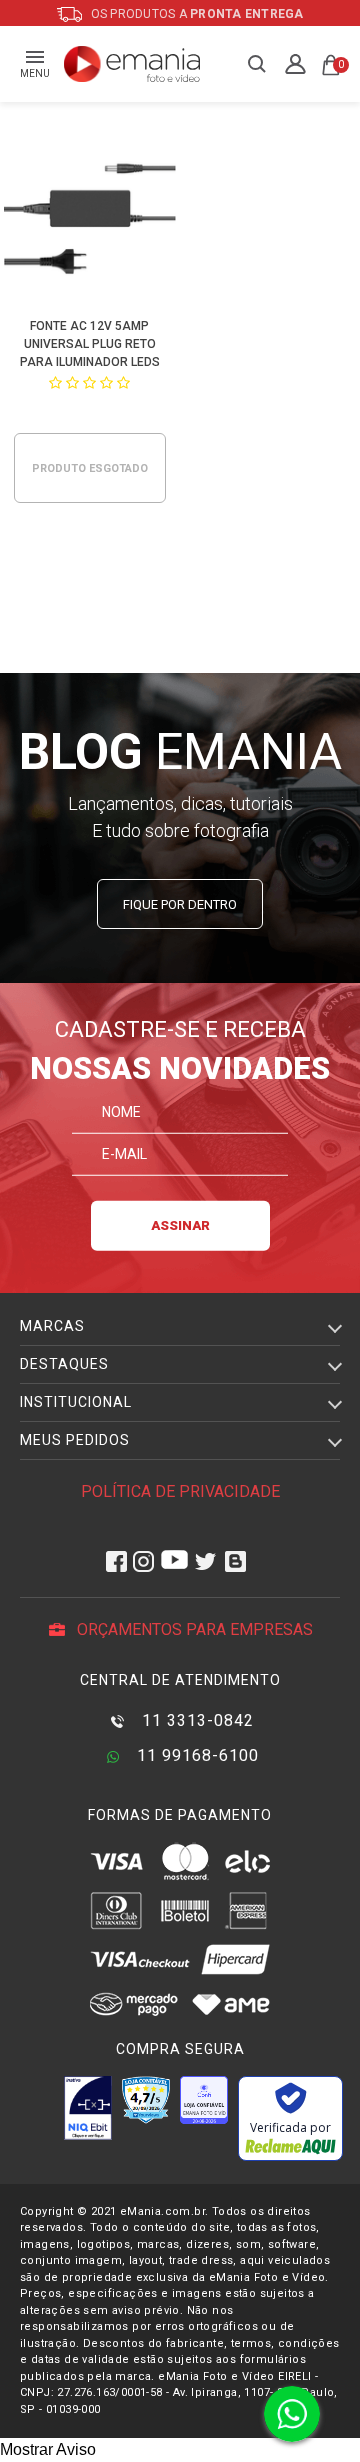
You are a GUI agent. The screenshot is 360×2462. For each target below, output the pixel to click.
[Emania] (132, 64)
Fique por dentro (180, 904)
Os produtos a (196, 14)
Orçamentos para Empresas (193, 1629)
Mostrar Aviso (48, 2449)
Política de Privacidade (180, 1491)
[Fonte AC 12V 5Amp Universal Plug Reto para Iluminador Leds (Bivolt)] (90, 217)
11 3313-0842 (195, 1720)
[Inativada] (88, 2108)
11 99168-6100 (195, 1755)
